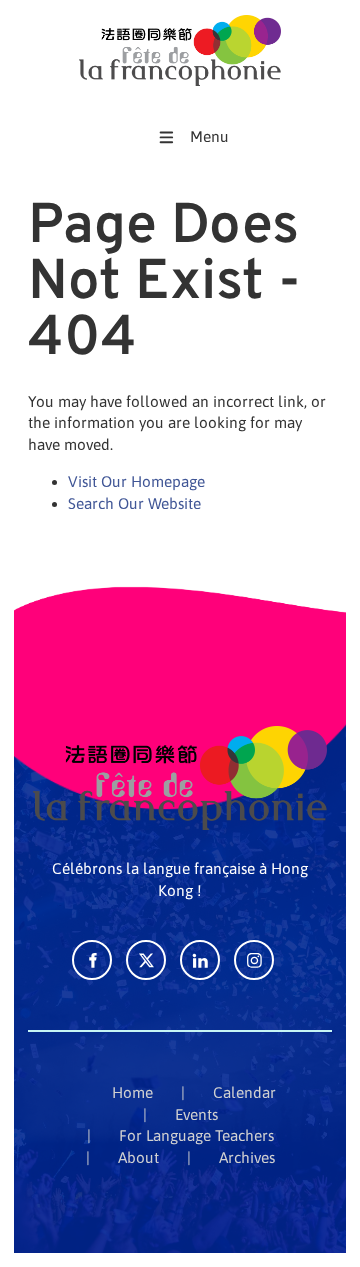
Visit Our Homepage (136, 481)
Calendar (244, 1092)
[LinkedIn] (200, 960)
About (138, 1157)
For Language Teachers (196, 1135)
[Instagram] (254, 960)
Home (132, 1092)
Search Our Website (134, 503)
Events (196, 1114)
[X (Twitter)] (146, 960)
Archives (247, 1157)
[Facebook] (92, 960)
